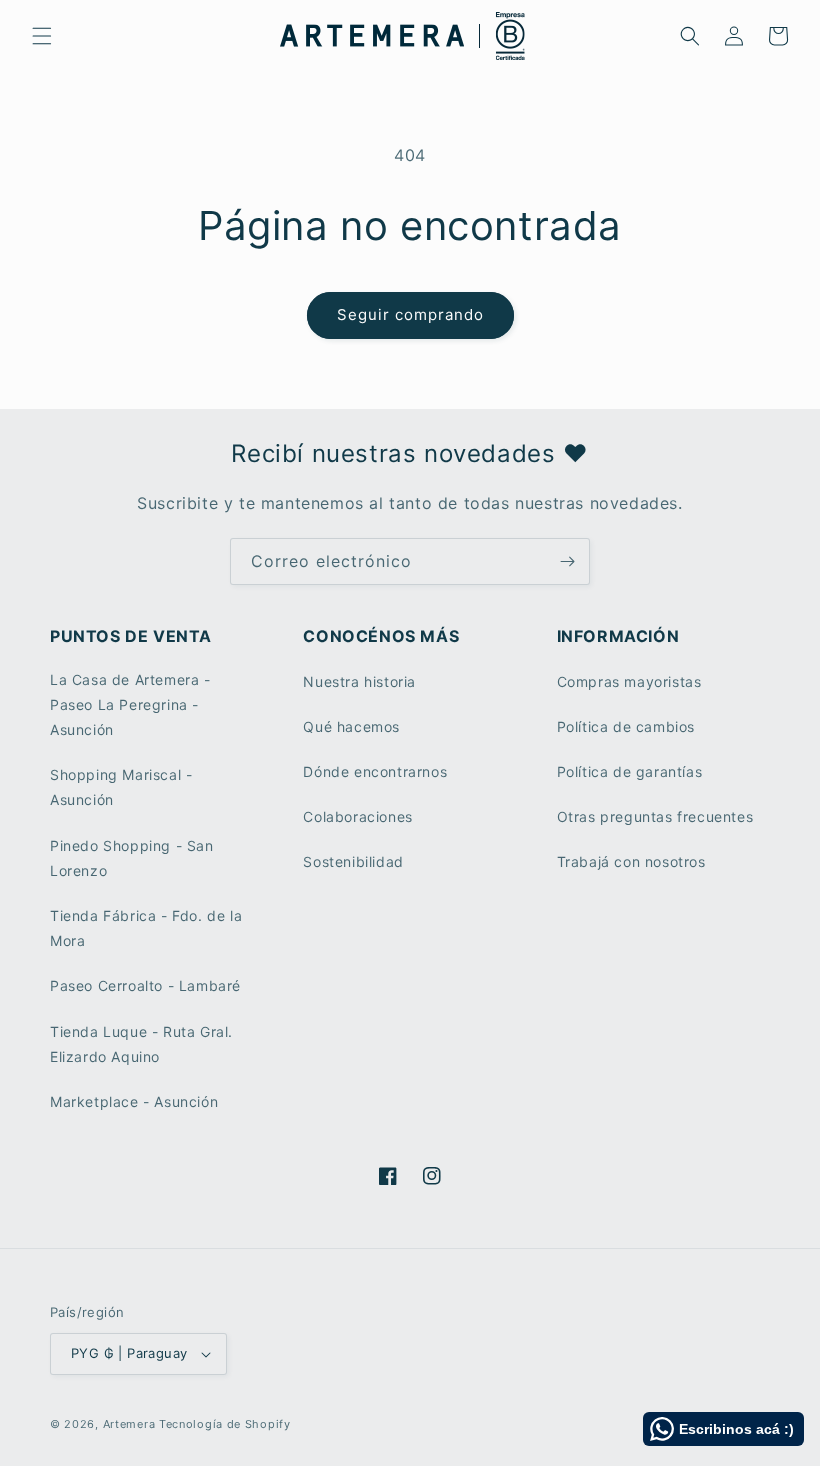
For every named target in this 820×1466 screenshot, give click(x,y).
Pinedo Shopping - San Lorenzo (132, 858)
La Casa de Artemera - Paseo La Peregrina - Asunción (130, 704)
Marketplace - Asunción (134, 1101)
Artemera (129, 1424)
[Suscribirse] (567, 561)
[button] (42, 36)
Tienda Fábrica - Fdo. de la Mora (146, 928)
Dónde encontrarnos (375, 771)
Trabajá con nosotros (631, 861)
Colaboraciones (357, 816)
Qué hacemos (351, 726)
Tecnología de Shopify (225, 1424)
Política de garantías (630, 771)
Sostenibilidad (353, 861)
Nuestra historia (359, 681)
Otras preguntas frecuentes (655, 816)
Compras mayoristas (629, 681)
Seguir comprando (410, 314)
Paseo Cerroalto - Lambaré (145, 985)
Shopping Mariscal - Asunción (121, 787)
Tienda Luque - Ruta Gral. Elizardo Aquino (141, 1044)
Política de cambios (626, 726)
